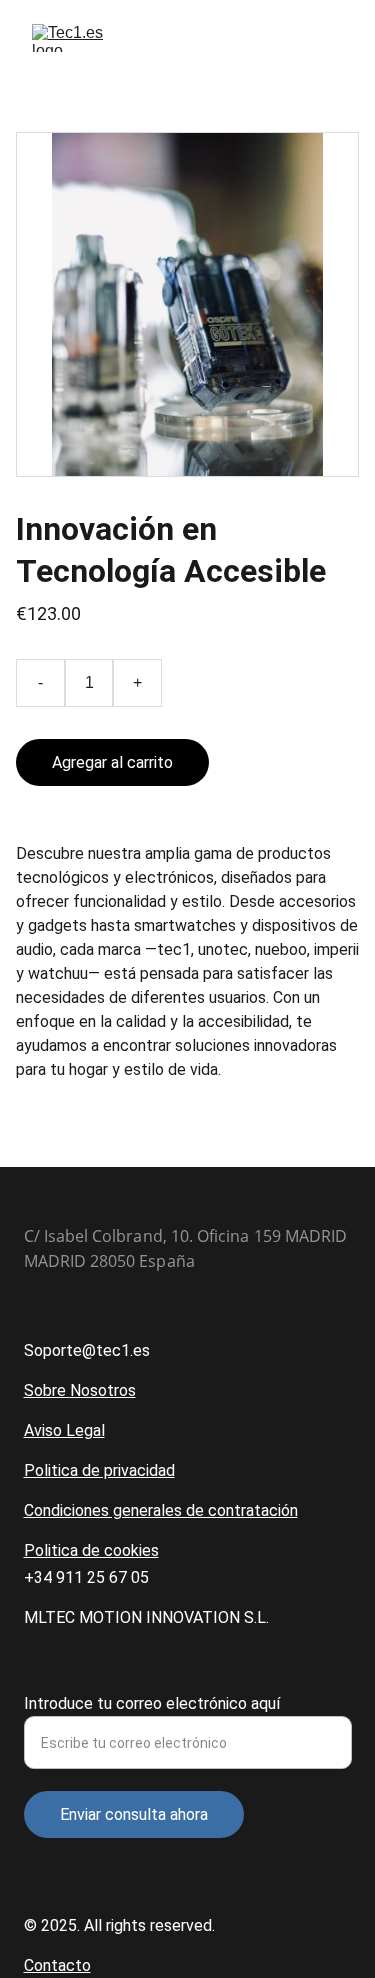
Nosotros (103, 1390)
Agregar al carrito (112, 762)
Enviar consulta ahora (134, 1814)
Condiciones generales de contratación (161, 1510)
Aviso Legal (64, 1430)
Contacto (57, 1965)
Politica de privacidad (99, 1470)
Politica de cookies (91, 1550)
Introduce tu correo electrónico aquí (152, 1703)
